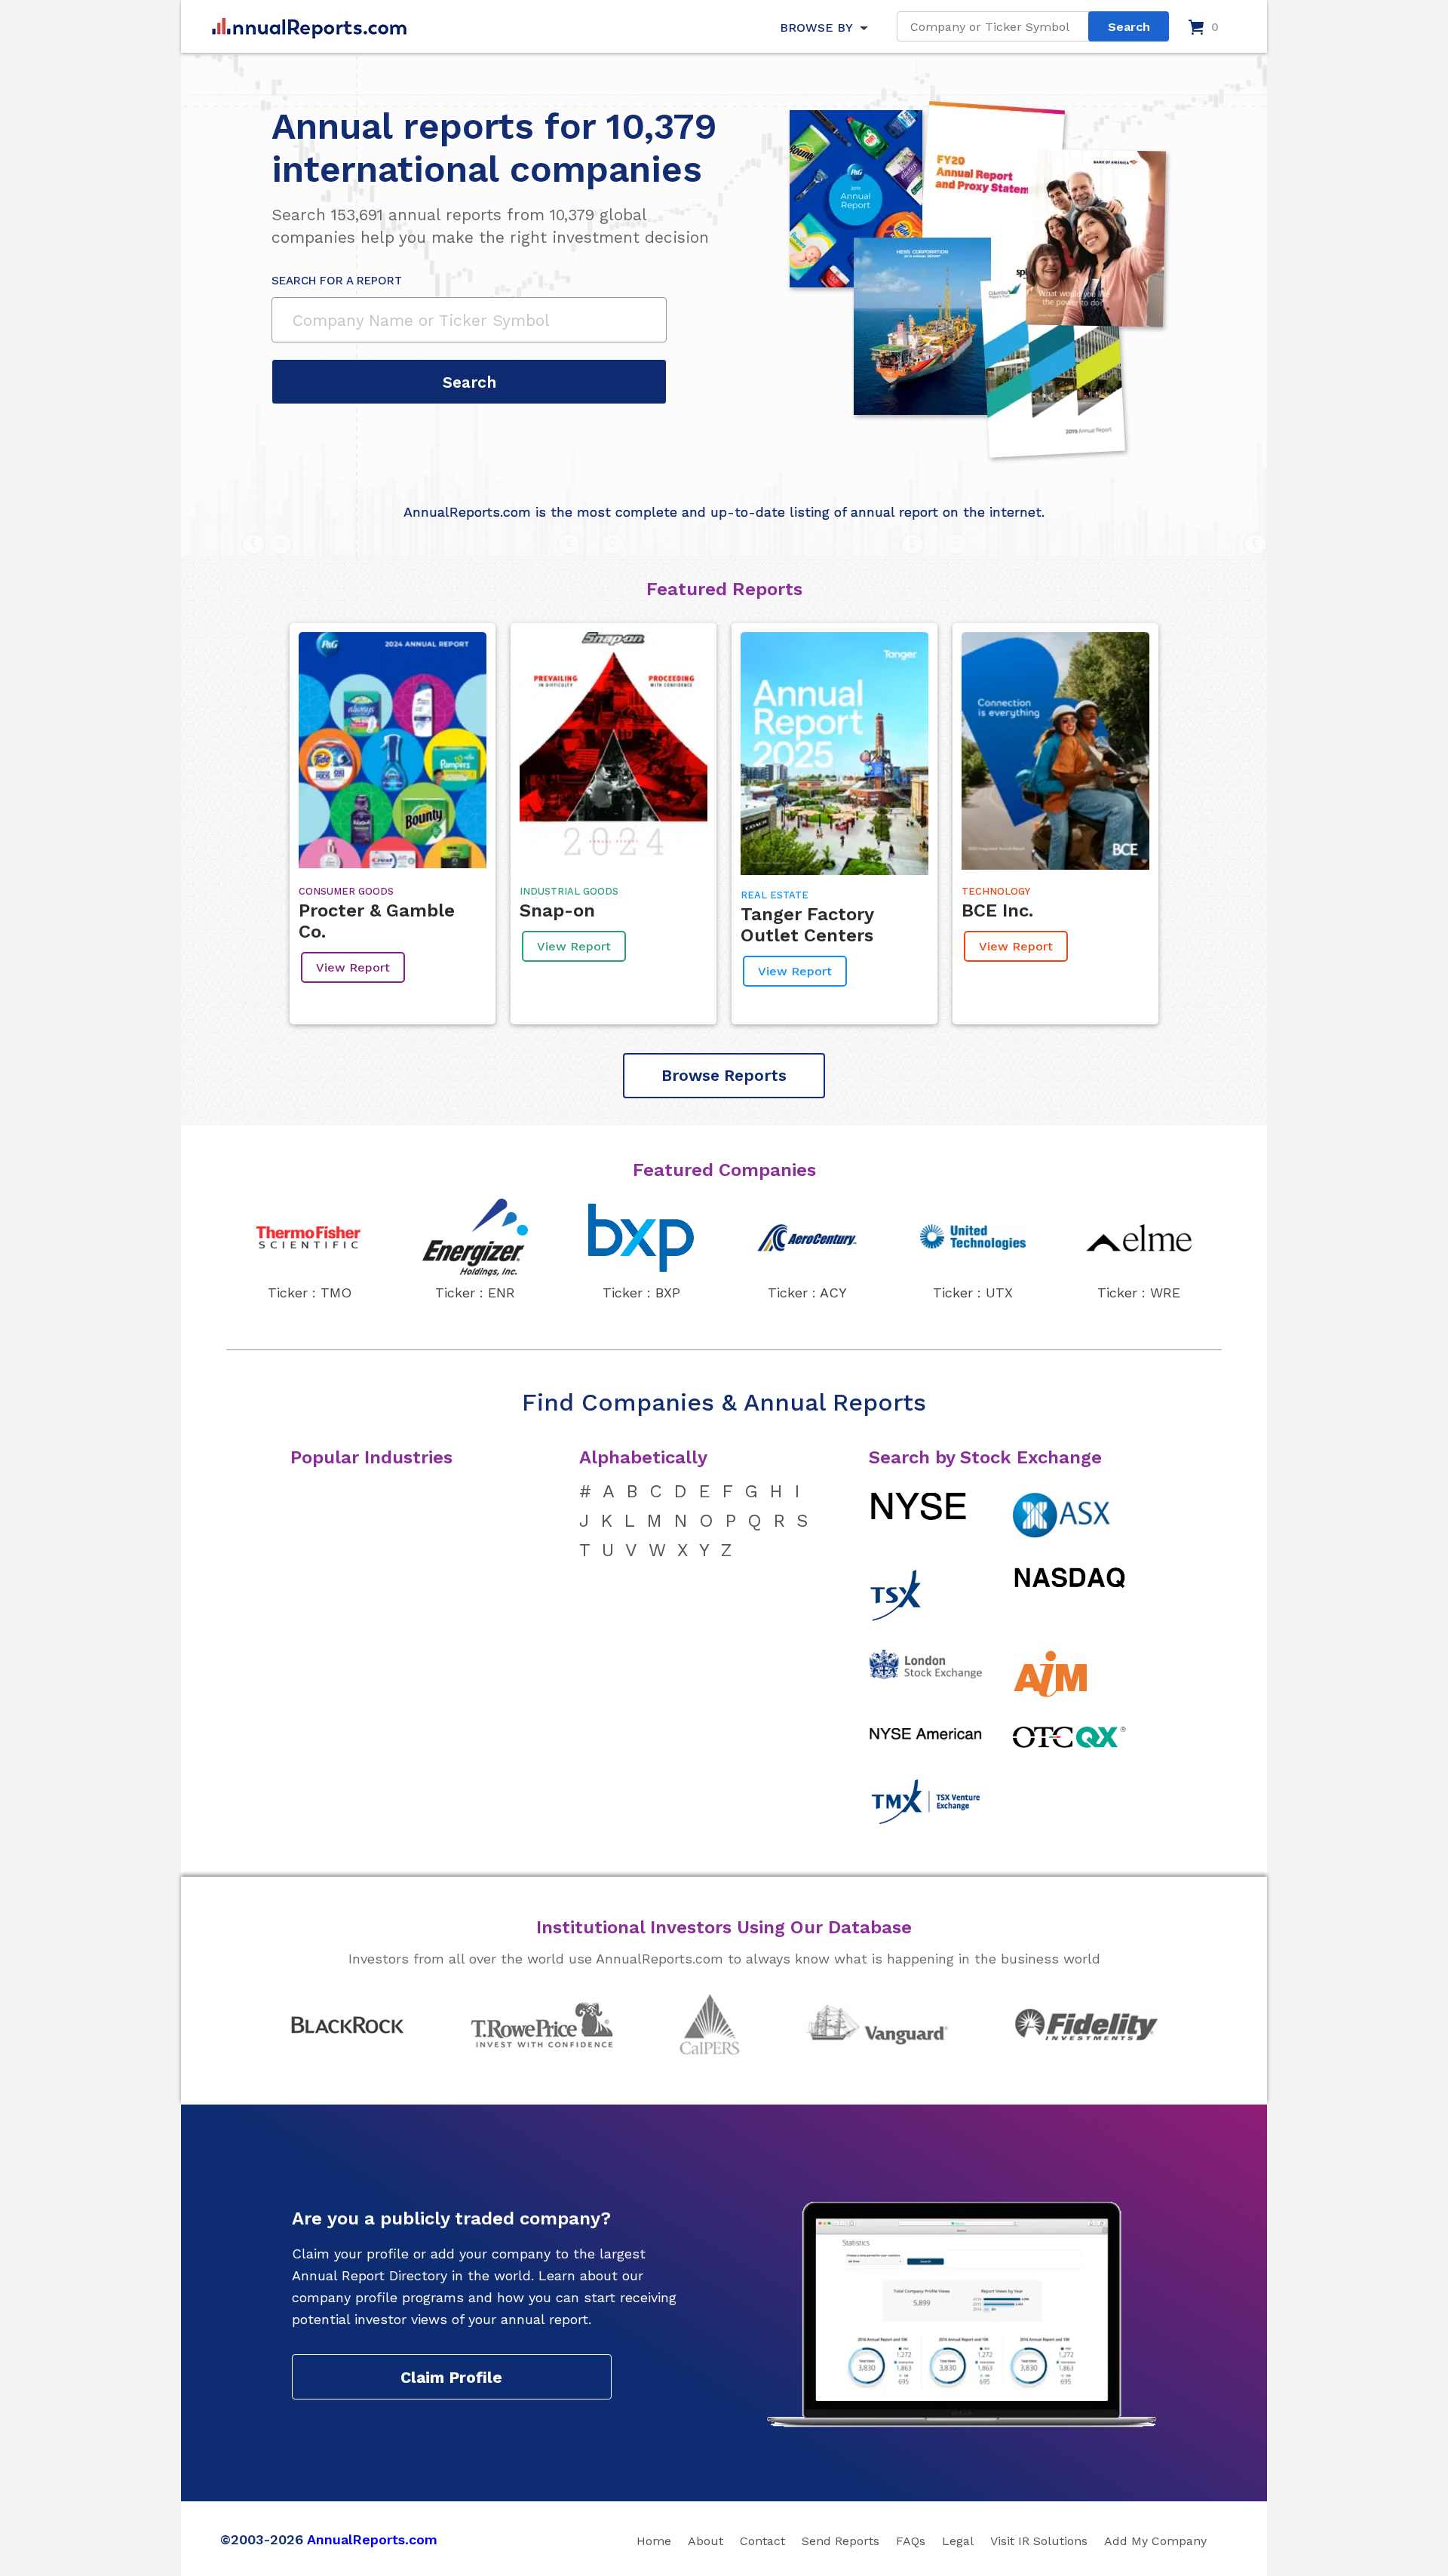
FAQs (911, 2541)
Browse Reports (724, 1075)
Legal (958, 2541)
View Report (353, 967)
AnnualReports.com (372, 2539)
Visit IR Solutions (1039, 2541)
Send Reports (841, 2541)
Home (654, 2541)
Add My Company (1155, 2541)
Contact (762, 2541)
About (706, 2541)
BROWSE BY (816, 28)
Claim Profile (451, 2377)
